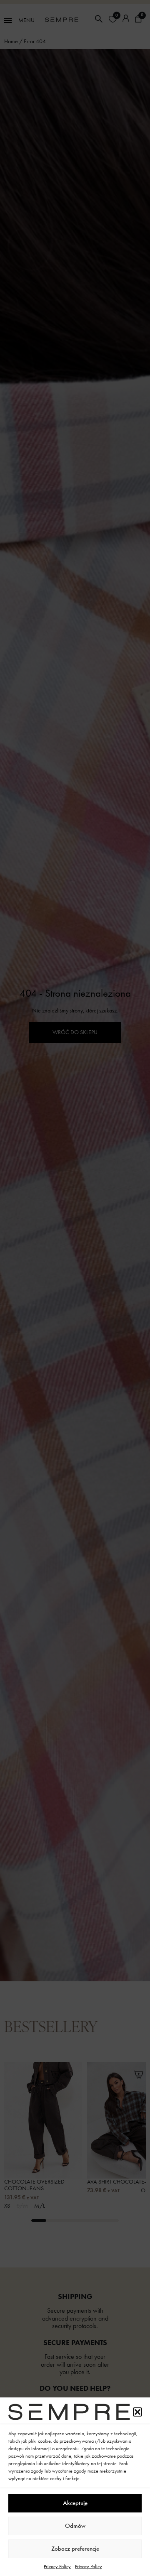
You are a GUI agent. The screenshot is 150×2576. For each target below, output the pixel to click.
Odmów (75, 2526)
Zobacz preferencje (75, 2549)
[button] (137, 2412)
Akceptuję (75, 2503)
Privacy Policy (57, 2566)
